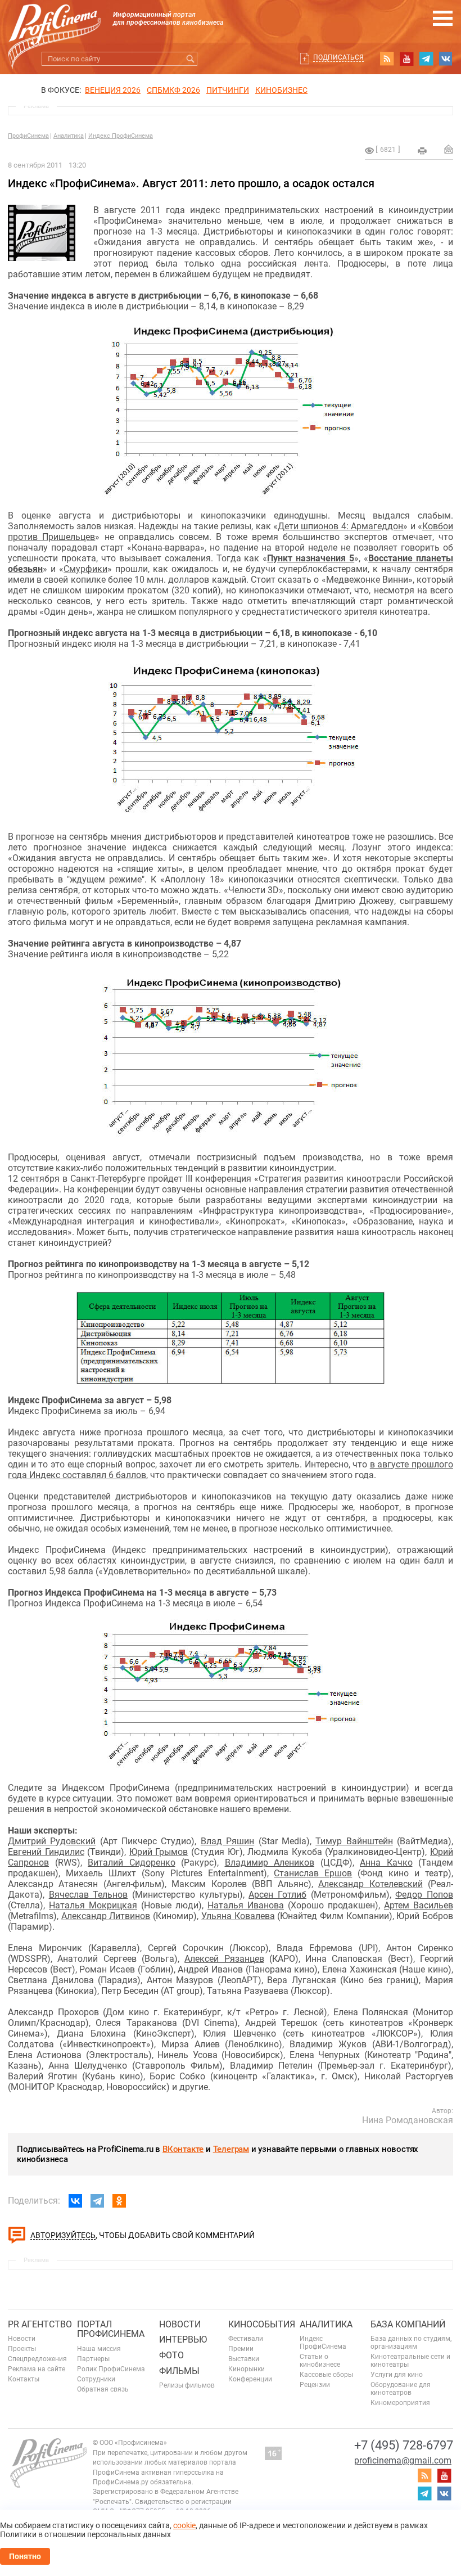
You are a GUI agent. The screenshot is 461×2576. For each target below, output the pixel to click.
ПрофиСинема (28, 136)
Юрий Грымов (159, 1852)
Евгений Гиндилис (46, 1852)
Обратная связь (103, 2389)
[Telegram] (97, 2201)
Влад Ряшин (227, 1841)
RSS (387, 58)
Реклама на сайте (37, 2369)
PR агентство (40, 2324)
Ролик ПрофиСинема (111, 2369)
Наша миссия (99, 2349)
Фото (171, 2355)
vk (446, 58)
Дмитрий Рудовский (52, 1841)
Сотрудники (96, 2379)
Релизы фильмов (187, 2385)
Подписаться (338, 57)
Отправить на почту (449, 149)
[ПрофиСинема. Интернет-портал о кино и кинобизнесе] (55, 23)
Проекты (22, 2349)
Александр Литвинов (106, 1916)
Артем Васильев (419, 1905)
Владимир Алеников (270, 1863)
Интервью (183, 2339)
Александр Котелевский (370, 1884)
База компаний (408, 2324)
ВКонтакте (183, 2149)
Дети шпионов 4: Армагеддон (340, 526)
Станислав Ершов (313, 1873)
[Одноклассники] (119, 2201)
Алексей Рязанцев (224, 1959)
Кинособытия (262, 2324)
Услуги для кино (397, 2375)
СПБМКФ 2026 (173, 90)
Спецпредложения (37, 2359)
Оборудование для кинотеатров (401, 2389)
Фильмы (179, 2371)
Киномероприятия (400, 2403)
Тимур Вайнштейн (354, 1841)
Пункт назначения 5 (311, 558)
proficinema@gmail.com (403, 2460)
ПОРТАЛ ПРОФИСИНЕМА (111, 2329)
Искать (190, 59)
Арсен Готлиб (277, 1895)
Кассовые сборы (326, 2375)
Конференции (250, 2379)
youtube (406, 58)
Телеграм (231, 2149)
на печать (422, 151)
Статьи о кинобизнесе (320, 2361)
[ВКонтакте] (75, 2201)
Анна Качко (386, 1863)
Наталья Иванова (246, 1905)
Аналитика (69, 136)
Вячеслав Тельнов (89, 1895)
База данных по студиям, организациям (411, 2343)
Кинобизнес (281, 90)
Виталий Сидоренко (132, 1863)
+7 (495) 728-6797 (404, 2445)
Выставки (244, 2359)
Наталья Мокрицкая (93, 1905)
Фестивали (246, 2339)
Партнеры (93, 2359)
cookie (184, 2525)
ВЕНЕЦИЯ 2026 (113, 90)
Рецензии (315, 2385)
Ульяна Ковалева (238, 1916)
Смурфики (85, 569)
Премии (241, 2349)
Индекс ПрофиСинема (121, 136)
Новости (22, 2339)
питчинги (228, 90)
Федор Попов (424, 1895)
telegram (426, 58)
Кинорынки (247, 2369)
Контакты (24, 2379)
